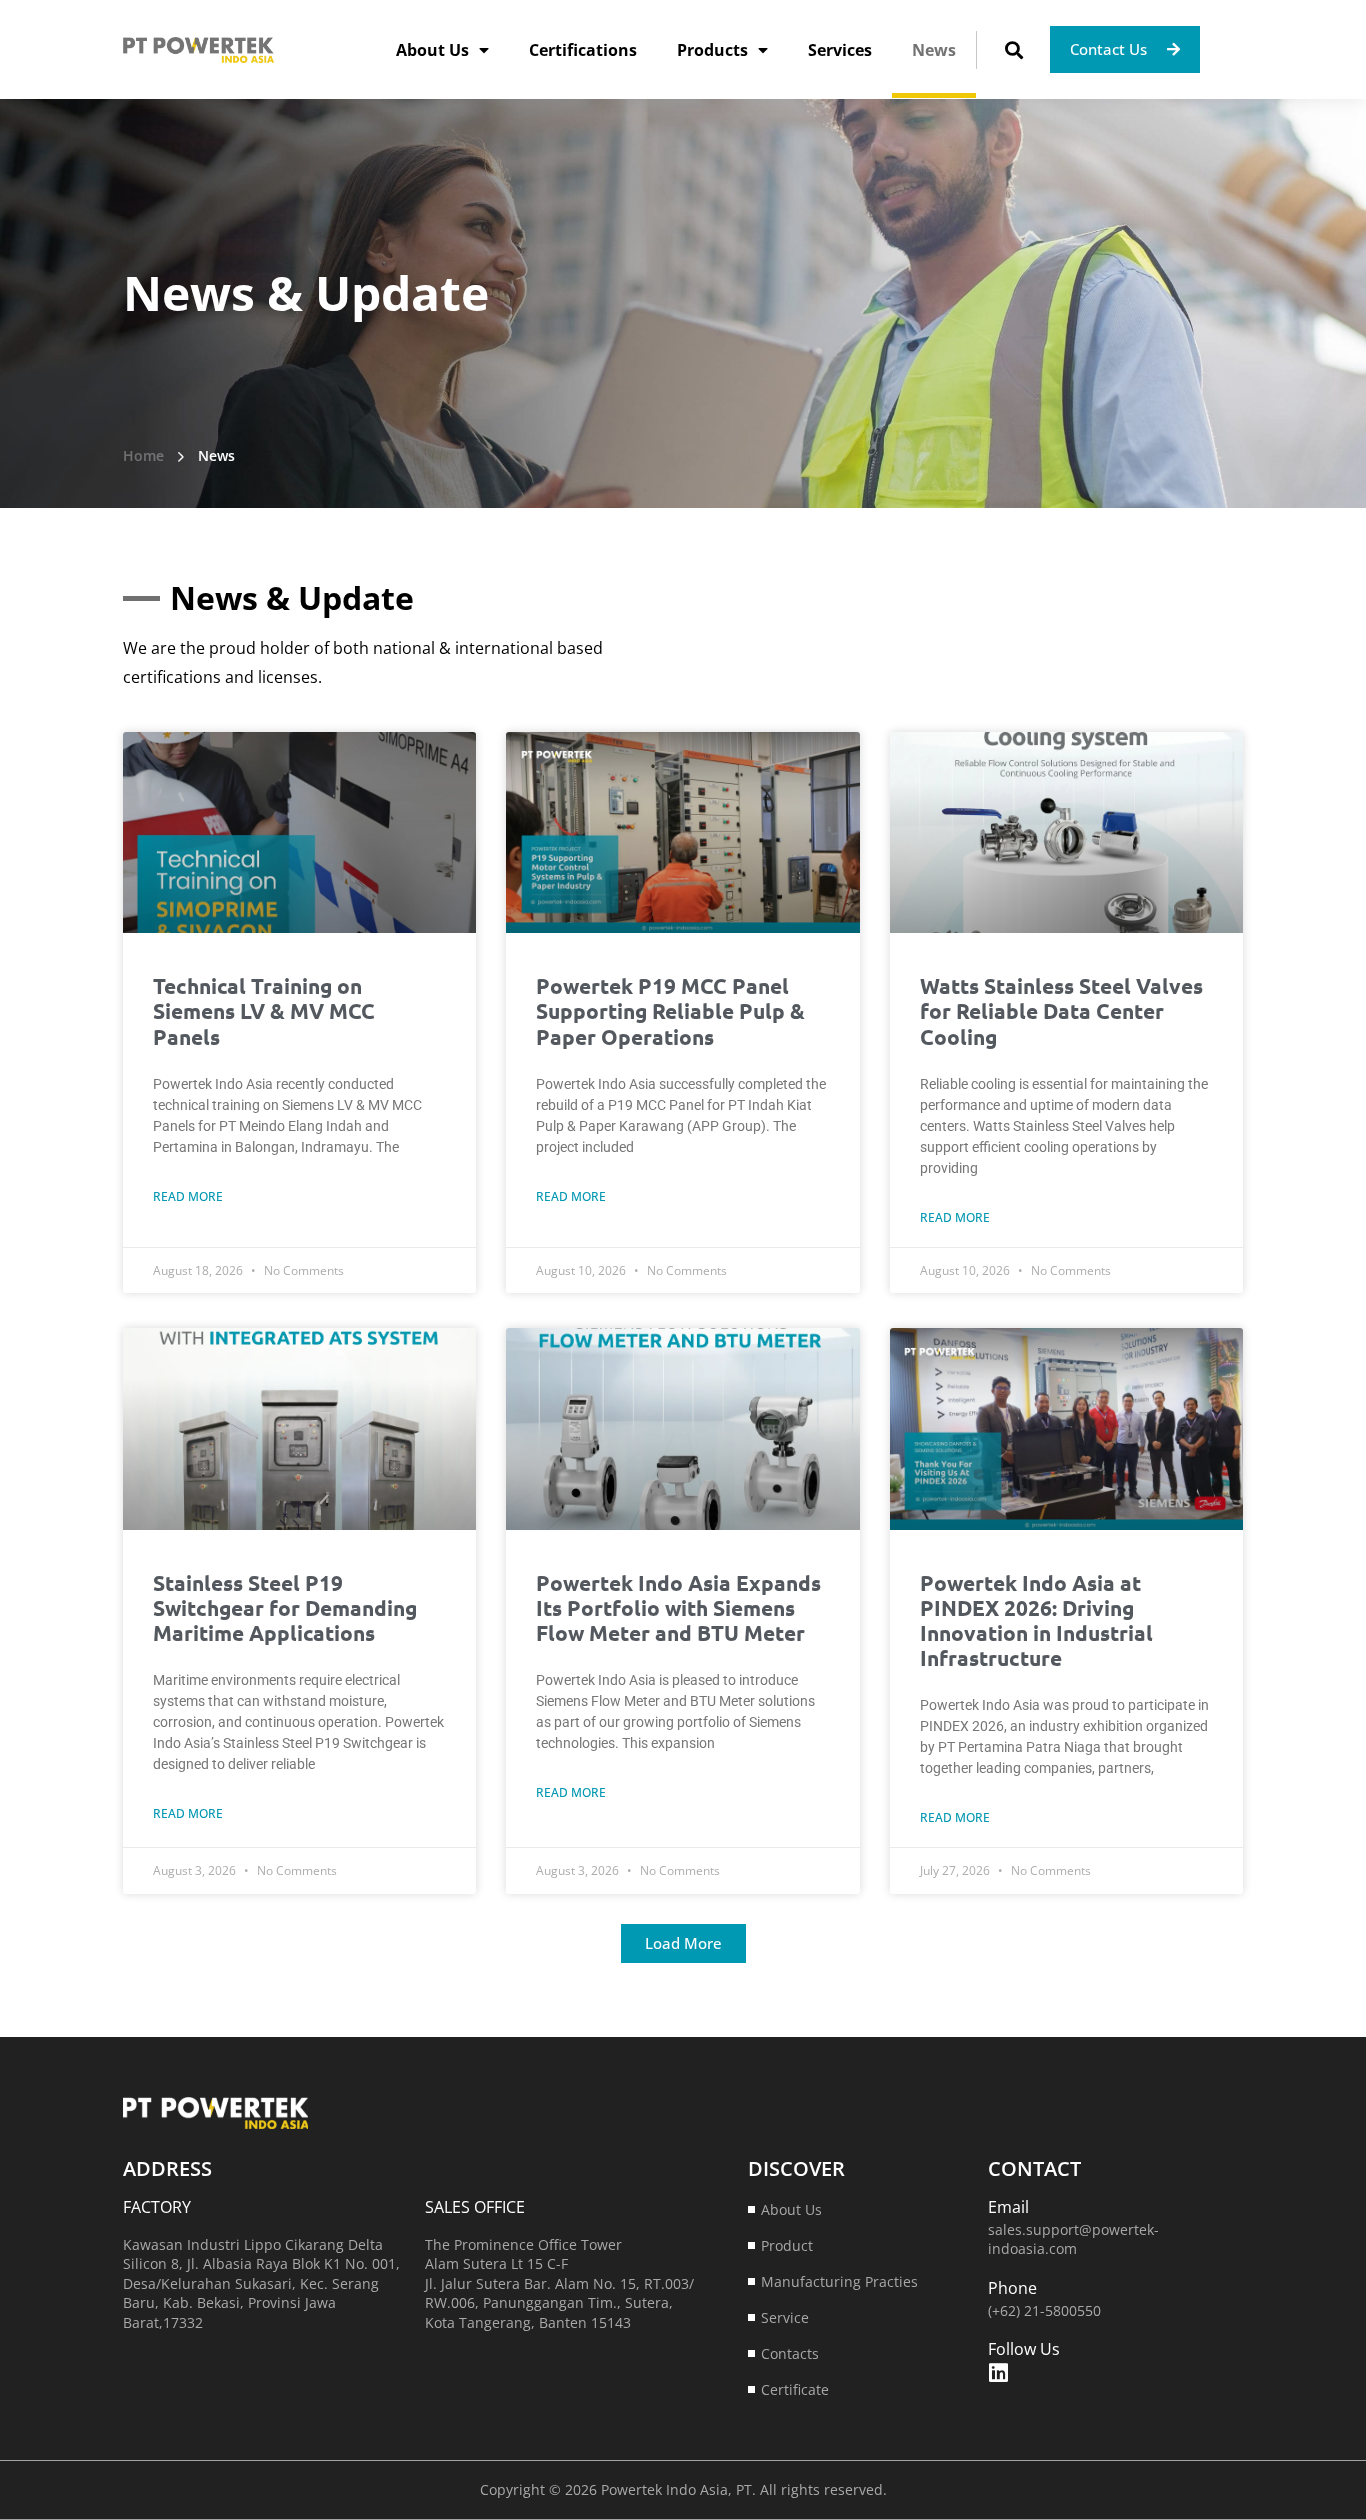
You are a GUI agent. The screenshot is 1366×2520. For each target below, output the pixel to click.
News (934, 50)
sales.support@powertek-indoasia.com (1073, 2239)
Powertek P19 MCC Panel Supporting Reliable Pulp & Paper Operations (670, 1010)
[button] (1013, 49)
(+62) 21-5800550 (1044, 2310)
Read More (188, 1196)
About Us (432, 50)
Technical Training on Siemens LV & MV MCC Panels (264, 1010)
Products (712, 50)
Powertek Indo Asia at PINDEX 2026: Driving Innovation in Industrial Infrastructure (1036, 1620)
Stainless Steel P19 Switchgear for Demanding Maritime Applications (285, 1607)
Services (840, 50)
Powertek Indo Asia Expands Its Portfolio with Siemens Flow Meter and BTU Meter (678, 1607)
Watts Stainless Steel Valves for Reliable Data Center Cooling (1061, 1010)
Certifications (583, 50)
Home (143, 455)
